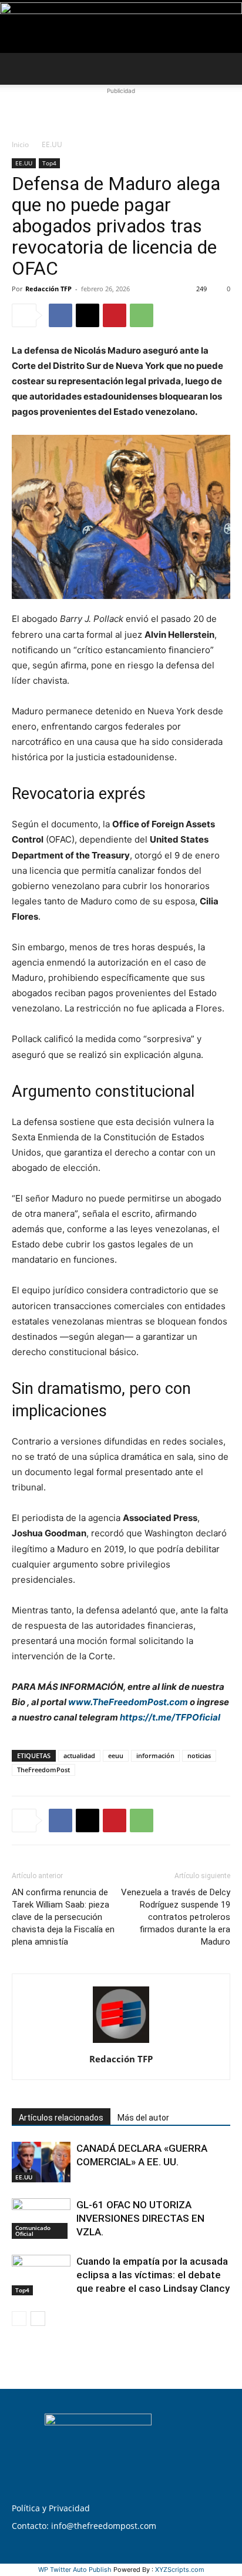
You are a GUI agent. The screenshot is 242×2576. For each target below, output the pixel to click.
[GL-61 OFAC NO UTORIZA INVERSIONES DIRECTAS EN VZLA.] (41, 2219)
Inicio (20, 144)
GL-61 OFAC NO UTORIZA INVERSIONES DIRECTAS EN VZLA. (140, 2218)
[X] (88, 315)
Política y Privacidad (51, 2508)
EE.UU (52, 144)
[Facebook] (60, 315)
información (155, 1755)
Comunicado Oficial (33, 2231)
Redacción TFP (48, 289)
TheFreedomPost (43, 1770)
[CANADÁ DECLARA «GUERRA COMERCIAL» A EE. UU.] (41, 2162)
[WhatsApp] (142, 315)
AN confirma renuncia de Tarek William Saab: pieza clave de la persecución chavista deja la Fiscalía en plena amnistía (63, 1917)
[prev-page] (19, 2319)
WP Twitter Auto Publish (75, 2570)
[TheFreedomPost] (121, 27)
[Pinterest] (115, 315)
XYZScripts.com (180, 2570)
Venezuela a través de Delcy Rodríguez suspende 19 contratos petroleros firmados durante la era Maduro (176, 1917)
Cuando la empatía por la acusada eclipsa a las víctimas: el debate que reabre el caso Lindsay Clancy (153, 2275)
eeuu (116, 1755)
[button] (20, 69)
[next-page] (38, 2319)
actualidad (79, 1755)
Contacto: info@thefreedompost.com (84, 2526)
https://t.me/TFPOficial (170, 1717)
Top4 (49, 163)
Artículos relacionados (61, 2118)
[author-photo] (121, 2043)
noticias (199, 1755)
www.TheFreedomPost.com (128, 1702)
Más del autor (143, 2118)
